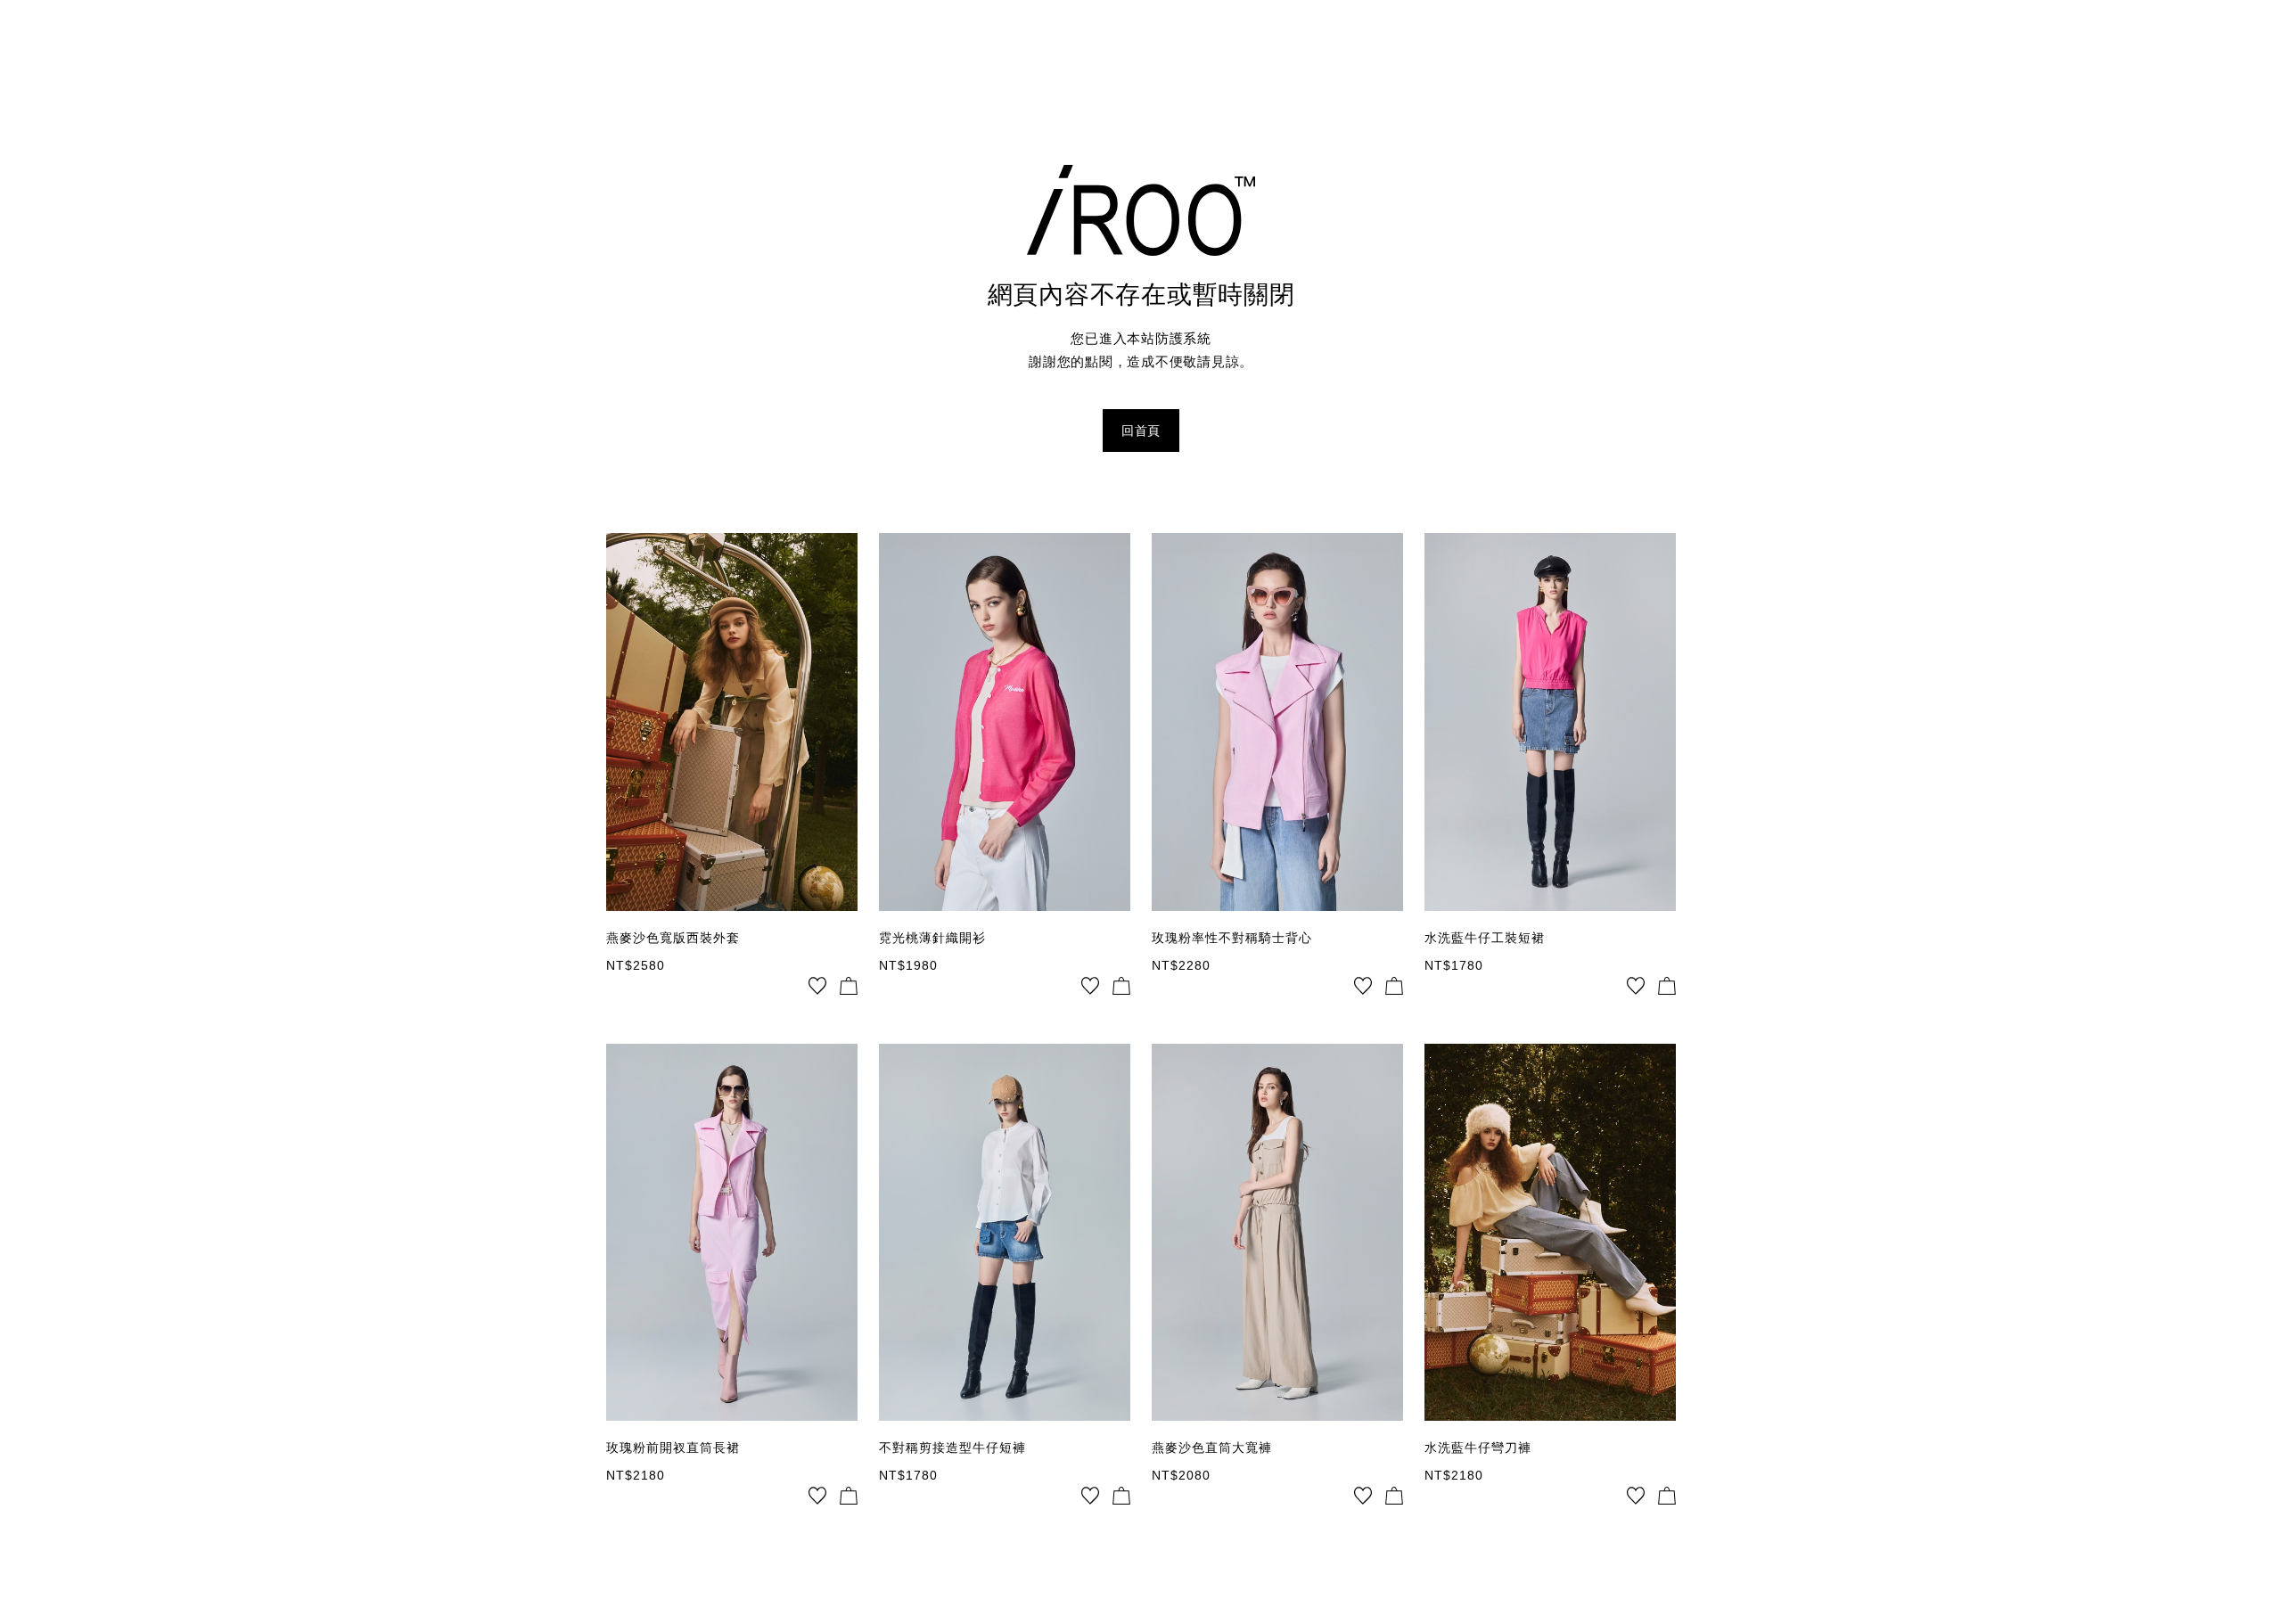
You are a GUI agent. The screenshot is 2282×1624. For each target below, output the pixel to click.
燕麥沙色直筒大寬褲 (1212, 1448)
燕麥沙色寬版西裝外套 (673, 938)
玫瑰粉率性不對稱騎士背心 (1232, 938)
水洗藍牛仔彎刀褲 (1478, 1448)
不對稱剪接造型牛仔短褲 (952, 1448)
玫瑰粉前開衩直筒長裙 (673, 1448)
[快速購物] (849, 986)
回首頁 (1141, 431)
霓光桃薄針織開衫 (932, 938)
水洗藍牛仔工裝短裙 (1485, 938)
